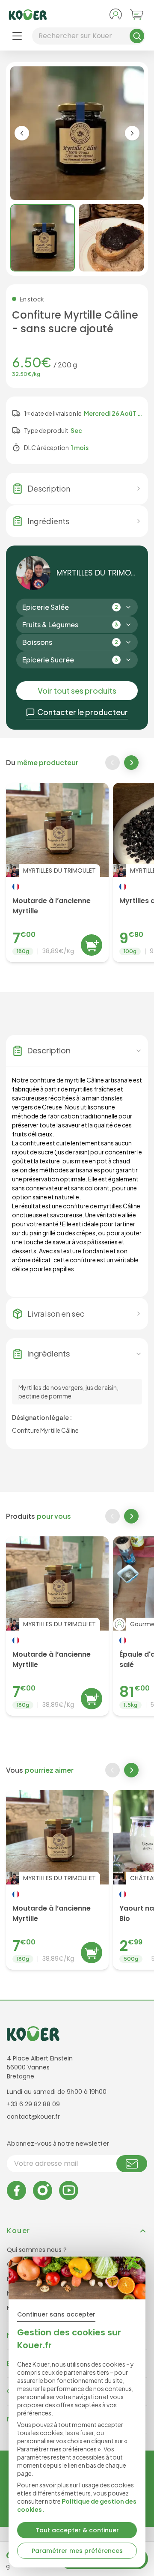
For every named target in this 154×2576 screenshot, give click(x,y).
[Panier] (137, 15)
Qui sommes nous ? (37, 2250)
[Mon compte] (115, 15)
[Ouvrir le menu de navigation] (17, 36)
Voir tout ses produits (77, 690)
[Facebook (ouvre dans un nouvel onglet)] (16, 2190)
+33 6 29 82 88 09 (33, 2104)
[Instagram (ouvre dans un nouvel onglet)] (43, 2190)
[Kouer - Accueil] (28, 15)
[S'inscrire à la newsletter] (132, 2164)
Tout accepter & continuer (77, 2530)
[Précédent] (113, 763)
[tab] (43, 238)
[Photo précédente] (22, 133)
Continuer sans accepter (56, 2314)
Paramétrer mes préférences (77, 2551)
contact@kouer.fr (33, 2117)
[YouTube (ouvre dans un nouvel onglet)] (69, 2190)
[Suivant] (132, 763)
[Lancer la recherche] (137, 36)
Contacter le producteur (83, 712)
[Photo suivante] (132, 133)
